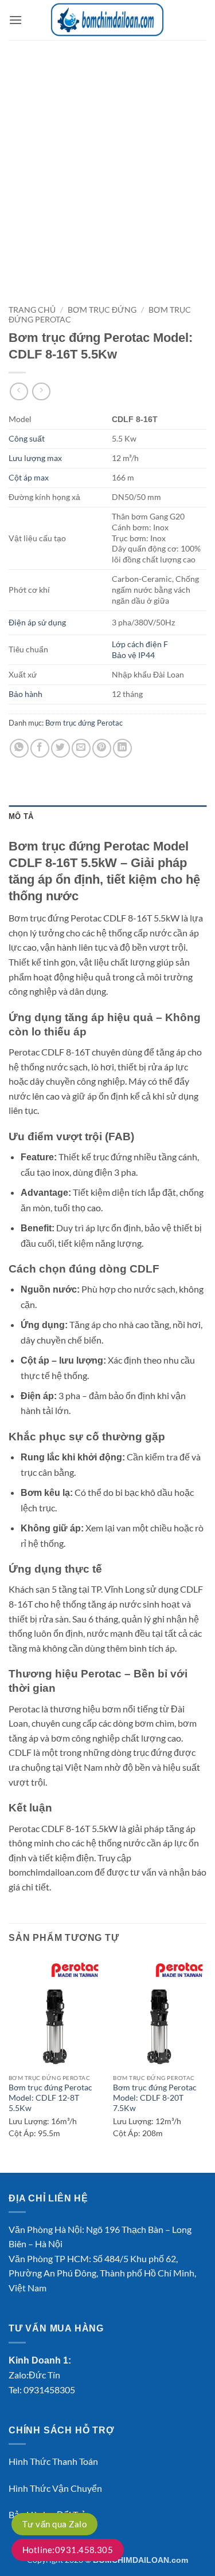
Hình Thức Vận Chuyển (55, 2488)
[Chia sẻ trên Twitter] (60, 748)
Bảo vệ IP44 (133, 655)
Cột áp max (29, 477)
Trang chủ (32, 310)
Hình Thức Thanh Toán (53, 2461)
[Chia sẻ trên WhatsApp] (19, 748)
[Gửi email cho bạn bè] (81, 748)
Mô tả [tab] (21, 816)
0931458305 (49, 2390)
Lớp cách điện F (140, 644)
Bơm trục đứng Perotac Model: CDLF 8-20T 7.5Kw (155, 2098)
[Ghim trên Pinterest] (102, 748)
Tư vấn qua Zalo (54, 2524)
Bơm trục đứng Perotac (84, 723)
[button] (15, 20)
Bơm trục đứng (102, 310)
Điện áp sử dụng (37, 622)
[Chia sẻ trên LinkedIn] (122, 748)
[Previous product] (41, 391)
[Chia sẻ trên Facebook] (40, 748)
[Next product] (19, 391)
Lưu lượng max (35, 458)
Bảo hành (26, 694)
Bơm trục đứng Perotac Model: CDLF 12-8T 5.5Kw (50, 2098)
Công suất (27, 438)
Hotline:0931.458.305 (68, 2550)
